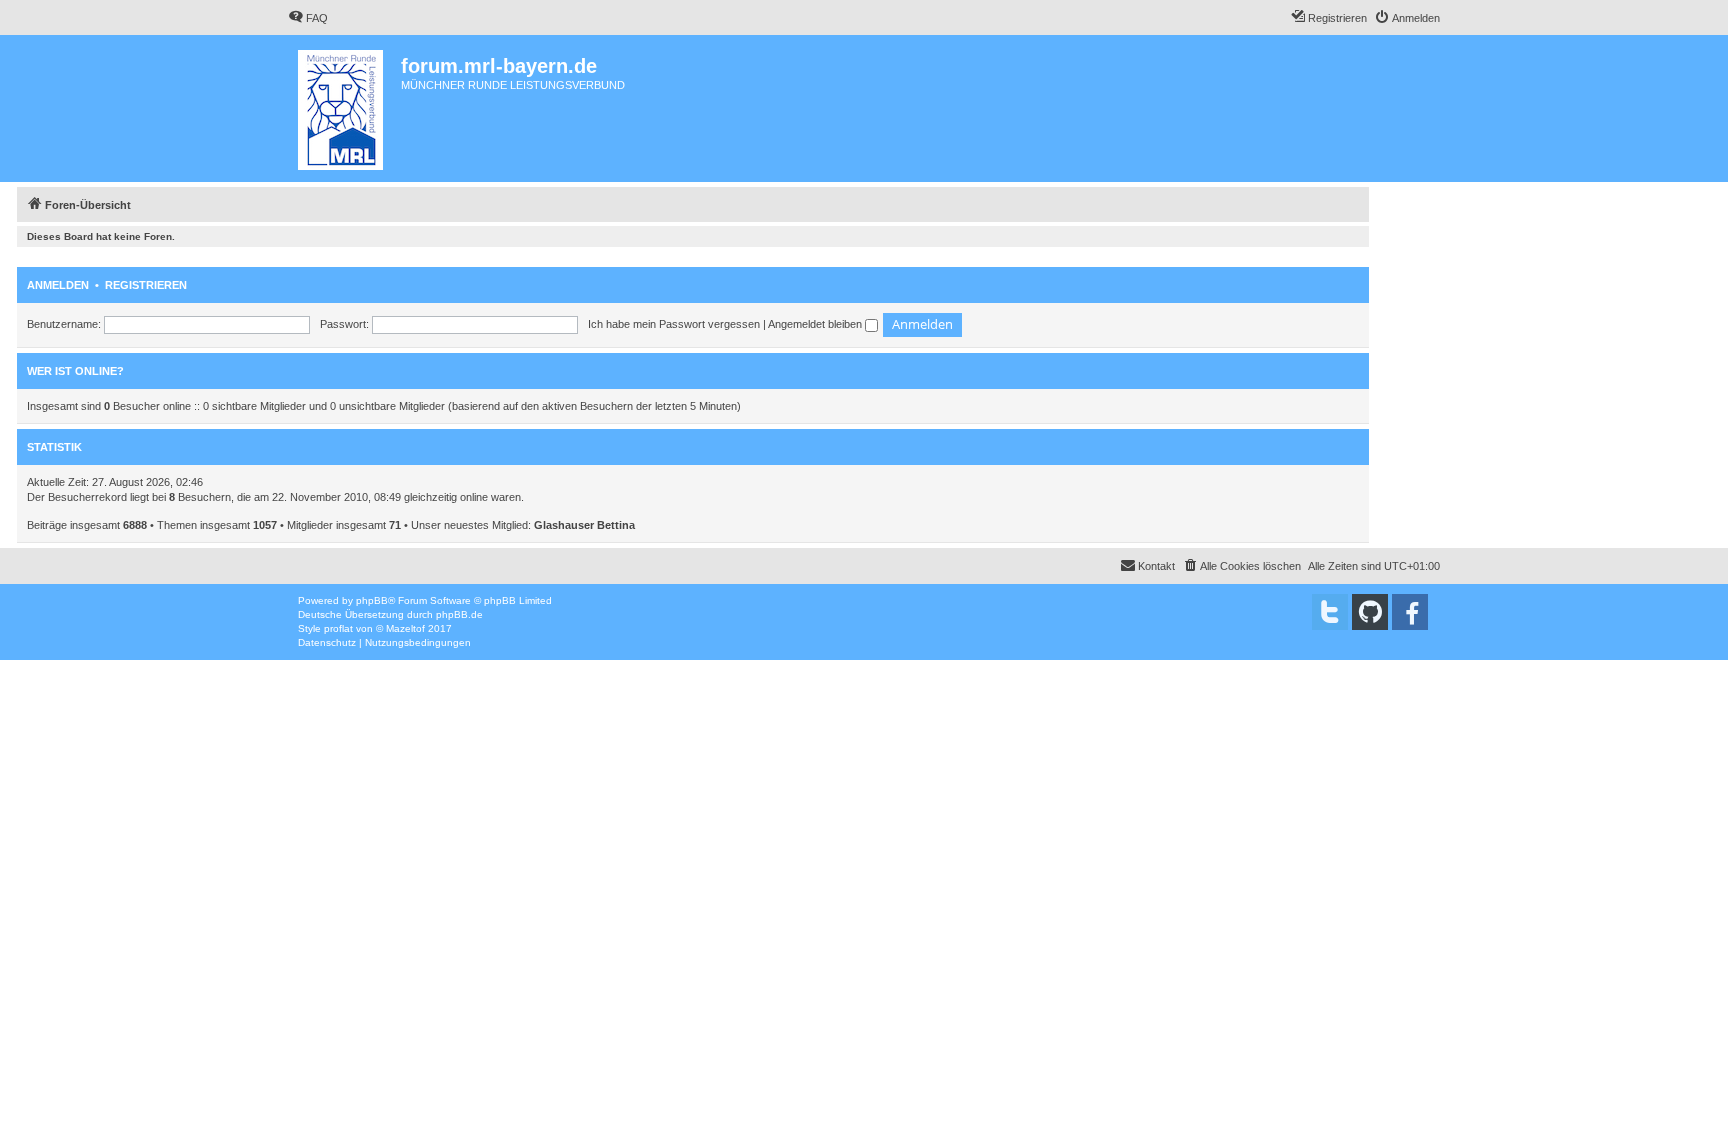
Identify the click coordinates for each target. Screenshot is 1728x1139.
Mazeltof (405, 628)
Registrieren (146, 285)
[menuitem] (308, 18)
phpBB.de (459, 614)
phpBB (372, 600)
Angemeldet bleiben (816, 324)
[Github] (1370, 612)
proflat (338, 628)
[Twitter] (1330, 612)
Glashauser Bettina (584, 525)
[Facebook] (1410, 612)
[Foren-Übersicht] (344, 108)
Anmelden (58, 285)
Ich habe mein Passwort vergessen (674, 324)
